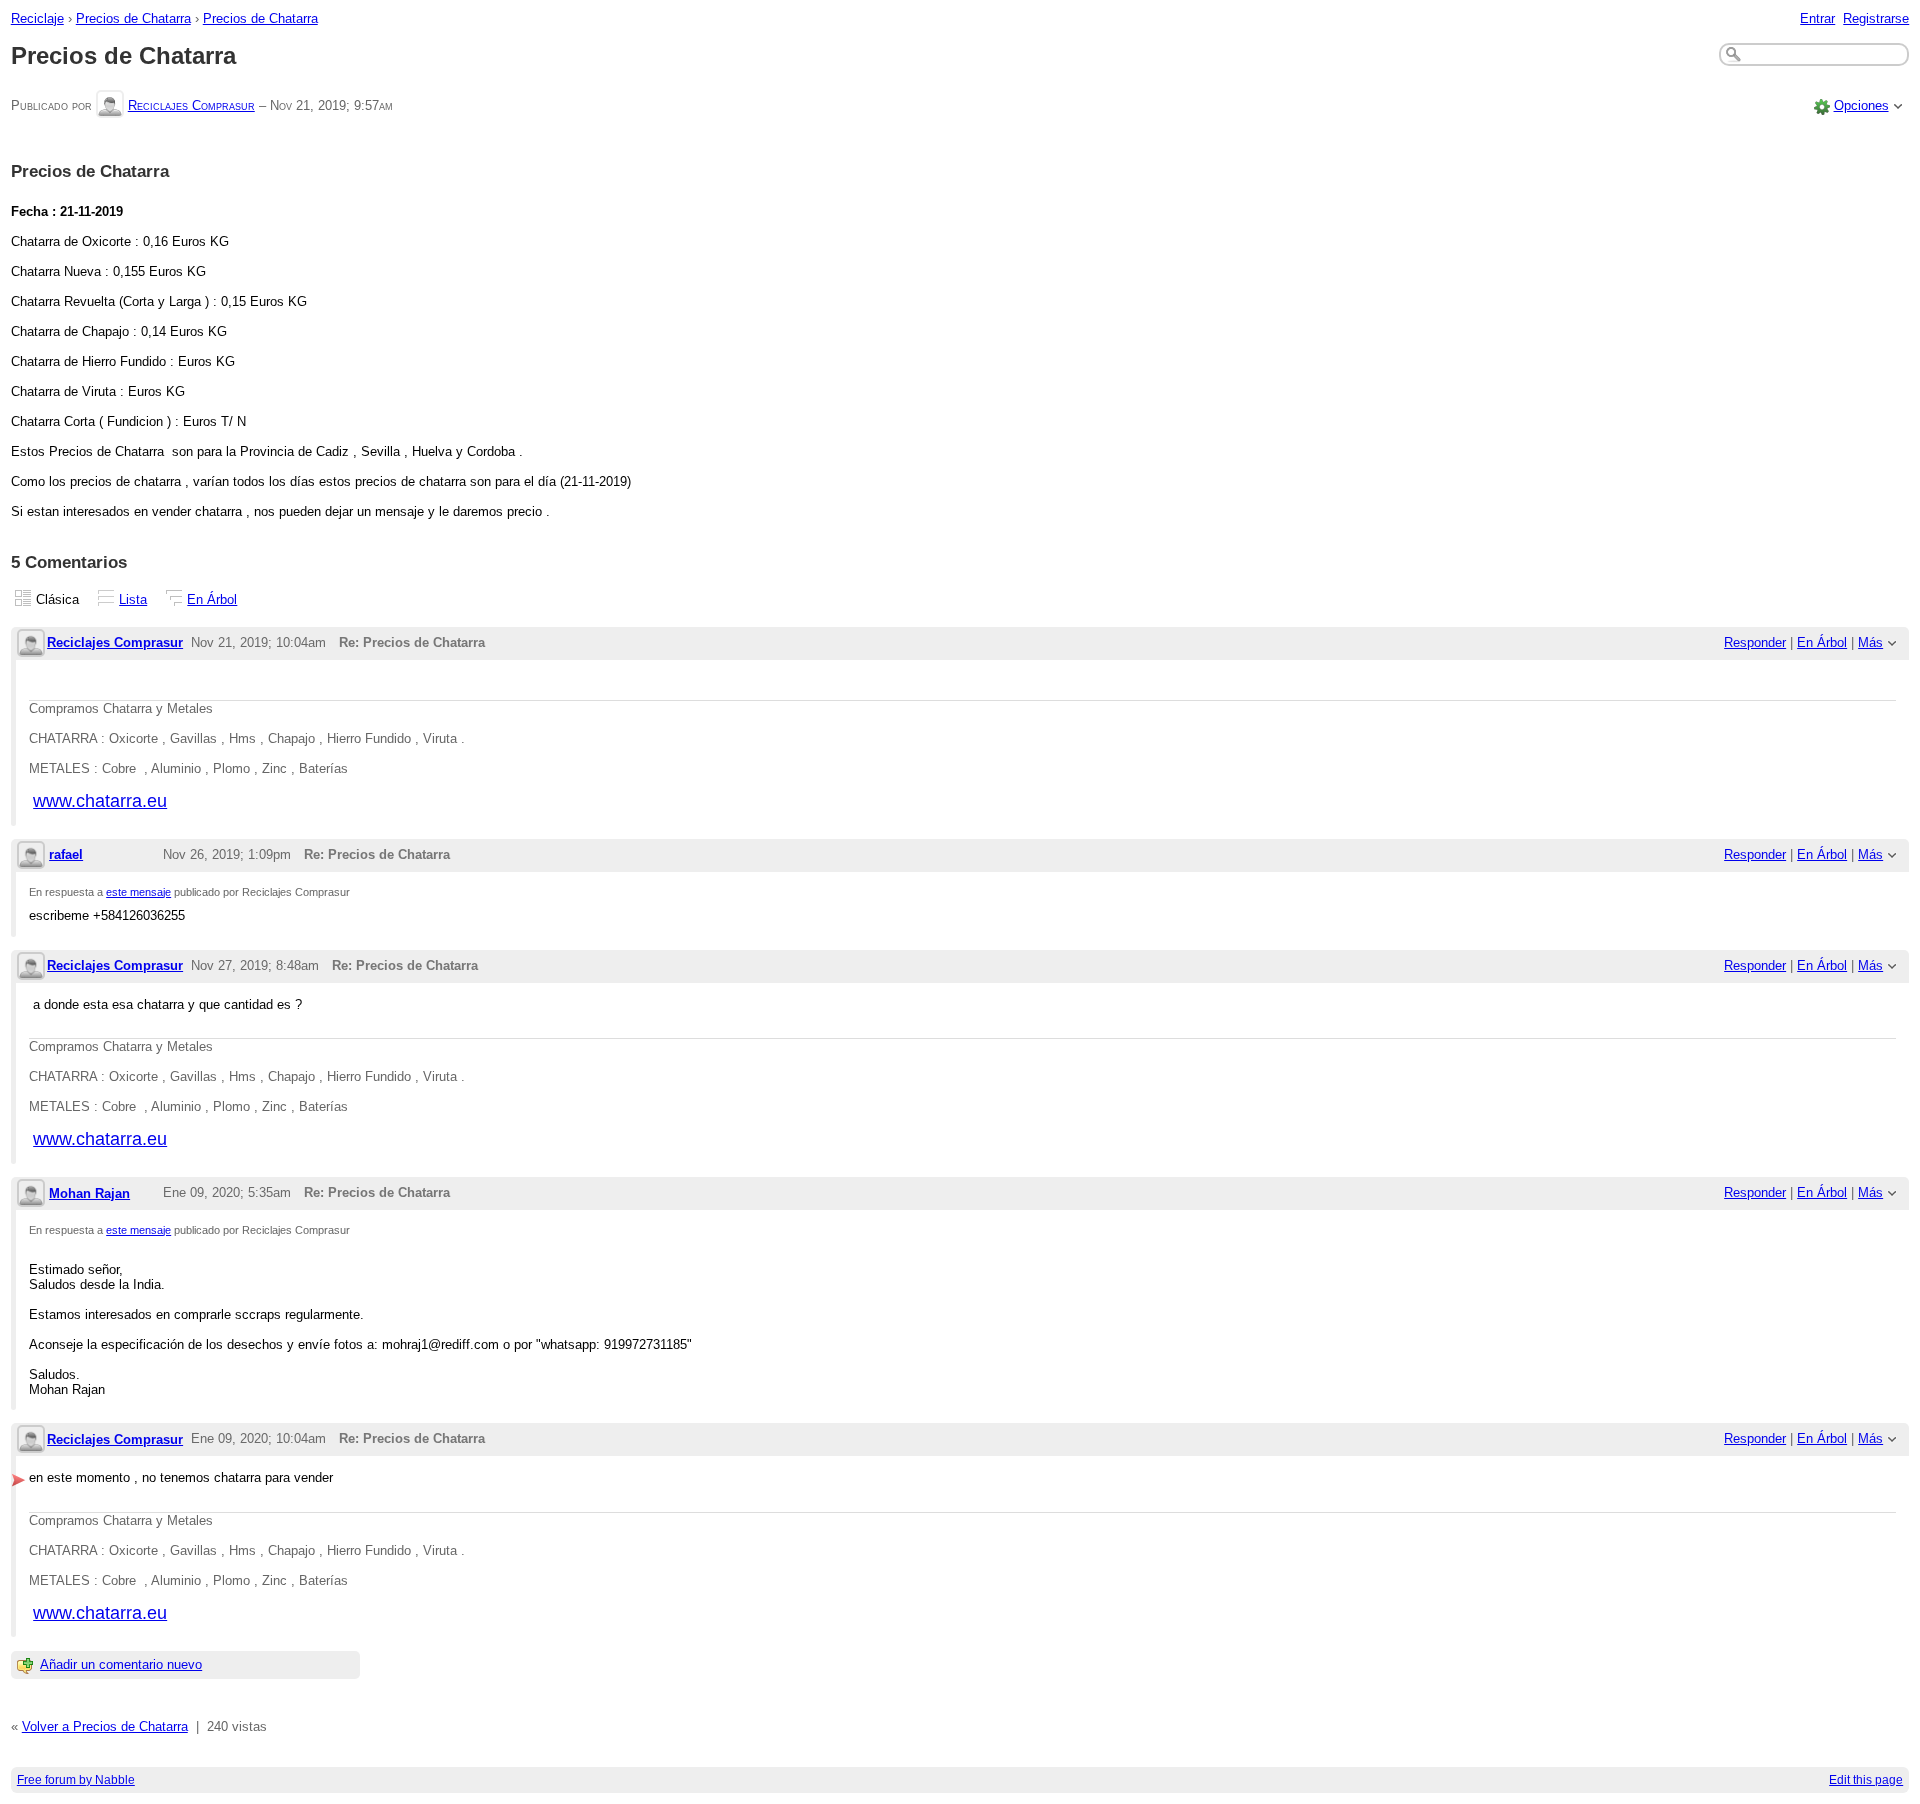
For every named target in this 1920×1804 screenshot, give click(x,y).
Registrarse (1876, 18)
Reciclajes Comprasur (191, 105)
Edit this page (1866, 1780)
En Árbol (212, 599)
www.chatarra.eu (100, 801)
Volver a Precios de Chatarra (105, 1726)
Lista (133, 599)
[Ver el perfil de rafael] (31, 856)
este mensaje (138, 892)
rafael (66, 854)
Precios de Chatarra (133, 18)
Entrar (1817, 18)
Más (1870, 642)
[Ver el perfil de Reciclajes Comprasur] (110, 105)
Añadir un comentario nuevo (121, 1664)
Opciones (1861, 105)
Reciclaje (37, 18)
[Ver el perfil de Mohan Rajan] (31, 1194)
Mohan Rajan (89, 1193)
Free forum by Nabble (76, 1780)
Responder (1755, 642)
